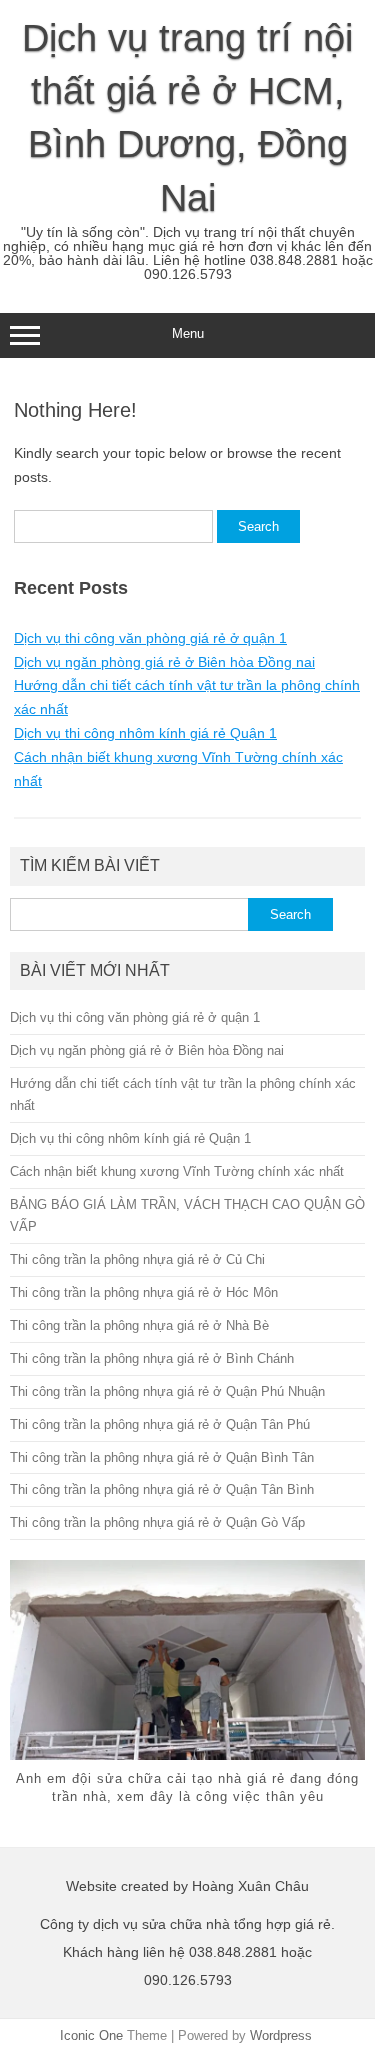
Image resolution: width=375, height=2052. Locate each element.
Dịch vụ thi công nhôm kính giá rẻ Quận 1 (145, 733)
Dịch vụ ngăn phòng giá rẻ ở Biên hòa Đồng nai (164, 662)
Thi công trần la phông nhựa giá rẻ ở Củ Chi (137, 1259)
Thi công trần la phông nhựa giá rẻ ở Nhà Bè (139, 1325)
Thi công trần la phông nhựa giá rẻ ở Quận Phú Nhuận (167, 1391)
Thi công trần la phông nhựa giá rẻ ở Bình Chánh (152, 1358)
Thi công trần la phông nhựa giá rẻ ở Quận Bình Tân (162, 1457)
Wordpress (281, 2035)
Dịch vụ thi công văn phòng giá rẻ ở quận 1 (150, 638)
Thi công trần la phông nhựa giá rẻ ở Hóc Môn (144, 1292)
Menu (188, 333)
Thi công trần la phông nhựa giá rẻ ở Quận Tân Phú (160, 1424)
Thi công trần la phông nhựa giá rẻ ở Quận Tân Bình (162, 1489)
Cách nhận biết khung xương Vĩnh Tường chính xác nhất (177, 1171)
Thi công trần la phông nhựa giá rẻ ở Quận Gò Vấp (157, 1522)
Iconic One (91, 2035)
